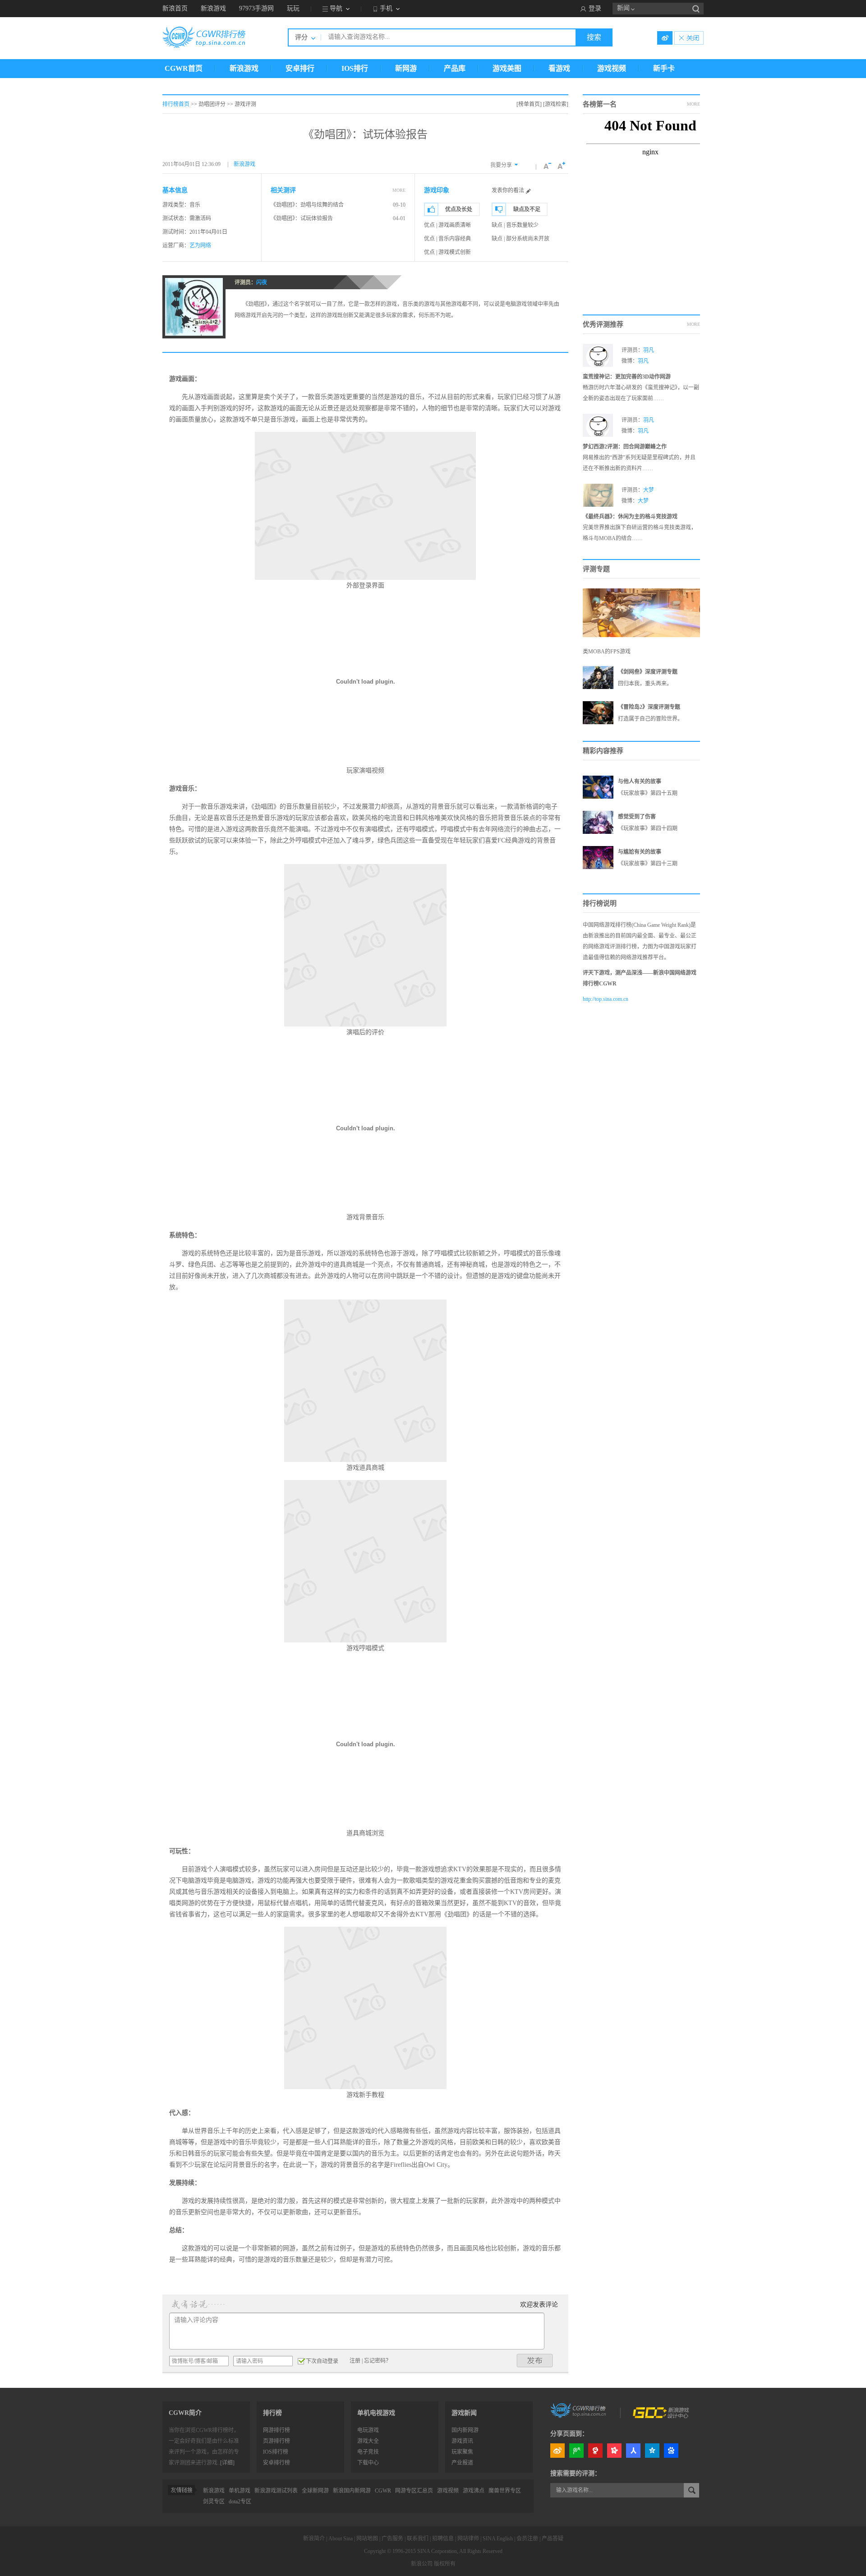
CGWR (383, 2491)
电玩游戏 (368, 2430)
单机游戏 (240, 2491)
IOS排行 (355, 68)
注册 (355, 2361)
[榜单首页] (529, 104)
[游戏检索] (556, 104)
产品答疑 (553, 2539)
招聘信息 (443, 2539)
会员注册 (527, 2539)
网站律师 (468, 2539)
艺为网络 (200, 245)
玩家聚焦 (462, 2452)
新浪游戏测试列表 (276, 2491)
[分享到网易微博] (595, 2451)
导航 (336, 8)
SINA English (498, 2539)
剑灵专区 (214, 2502)
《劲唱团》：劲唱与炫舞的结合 (307, 205)
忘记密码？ (378, 2361)
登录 (595, 8)
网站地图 (367, 2539)
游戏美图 (507, 68)
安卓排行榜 (276, 2463)
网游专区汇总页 (414, 2491)
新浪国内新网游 (352, 2491)
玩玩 (293, 8)
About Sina (341, 2539)
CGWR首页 (184, 68)
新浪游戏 (213, 8)
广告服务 (392, 2539)
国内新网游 (465, 2430)
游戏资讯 (462, 2441)
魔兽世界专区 (505, 2491)
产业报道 (462, 2463)
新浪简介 (314, 2539)
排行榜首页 (176, 104)
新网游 (406, 68)
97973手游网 (256, 8)
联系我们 (418, 2539)
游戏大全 (368, 2441)
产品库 (455, 68)
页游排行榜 (276, 2441)
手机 (386, 8)
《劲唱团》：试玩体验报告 (302, 218)
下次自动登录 (322, 2361)
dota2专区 (240, 2502)
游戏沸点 (474, 2491)
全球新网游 (315, 2491)
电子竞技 (368, 2452)
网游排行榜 (276, 2430)
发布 (535, 2361)
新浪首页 (175, 8)
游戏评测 (245, 104)
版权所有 (445, 2564)
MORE (399, 190)
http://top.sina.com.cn (606, 999)
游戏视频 (612, 68)
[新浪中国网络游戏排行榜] (579, 2410)
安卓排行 (300, 68)
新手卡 (664, 68)
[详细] (227, 2463)
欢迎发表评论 (539, 2305)
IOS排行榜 (276, 2452)
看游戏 (559, 68)
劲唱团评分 (212, 104)
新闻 (623, 8)
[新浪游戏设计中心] (662, 2410)
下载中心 (368, 2463)
